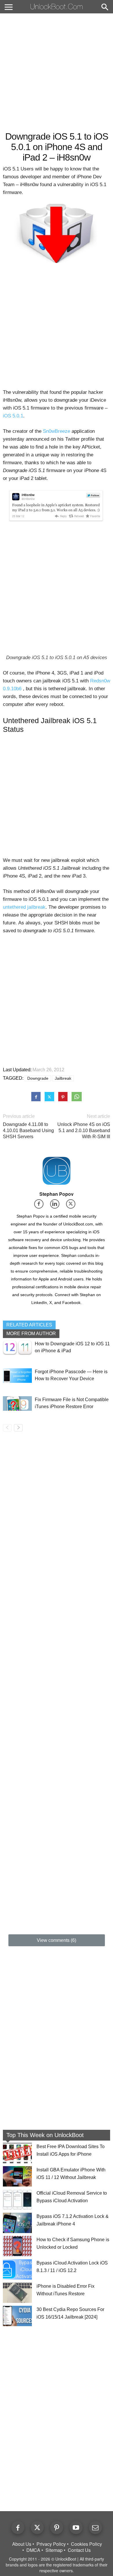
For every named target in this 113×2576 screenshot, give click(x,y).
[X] (73, 1206)
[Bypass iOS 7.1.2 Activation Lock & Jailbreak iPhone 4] (17, 2223)
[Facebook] (41, 1206)
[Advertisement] (57, 72)
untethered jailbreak (24, 907)
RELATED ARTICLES (29, 1325)
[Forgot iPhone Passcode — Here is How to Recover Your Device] (17, 1375)
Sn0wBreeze (57, 431)
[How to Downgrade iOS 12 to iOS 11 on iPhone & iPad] (17, 1347)
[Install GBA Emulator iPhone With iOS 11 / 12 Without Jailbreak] (17, 2176)
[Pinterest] (57, 2528)
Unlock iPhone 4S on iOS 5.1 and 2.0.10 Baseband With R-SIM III (84, 1130)
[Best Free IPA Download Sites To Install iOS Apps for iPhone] (17, 2153)
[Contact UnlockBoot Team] (95, 2528)
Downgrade (38, 1078)
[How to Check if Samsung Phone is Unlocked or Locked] (17, 2246)
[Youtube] (76, 2528)
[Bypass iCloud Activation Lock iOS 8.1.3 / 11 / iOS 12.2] (17, 2269)
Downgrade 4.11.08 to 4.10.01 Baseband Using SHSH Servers (28, 1130)
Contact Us (79, 2550)
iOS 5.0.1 (13, 416)
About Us (22, 2544)
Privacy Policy (51, 2544)
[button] (105, 8)
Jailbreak (63, 1078)
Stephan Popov (57, 1194)
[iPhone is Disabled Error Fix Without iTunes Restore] (17, 2293)
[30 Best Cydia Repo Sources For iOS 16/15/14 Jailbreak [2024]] (17, 2316)
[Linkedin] (57, 1206)
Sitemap (54, 2550)
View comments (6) (57, 1940)
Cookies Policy (86, 2544)
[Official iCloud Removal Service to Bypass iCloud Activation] (17, 2200)
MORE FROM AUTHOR (31, 1334)
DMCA (33, 2550)
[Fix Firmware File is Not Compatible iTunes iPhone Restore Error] (17, 1403)
